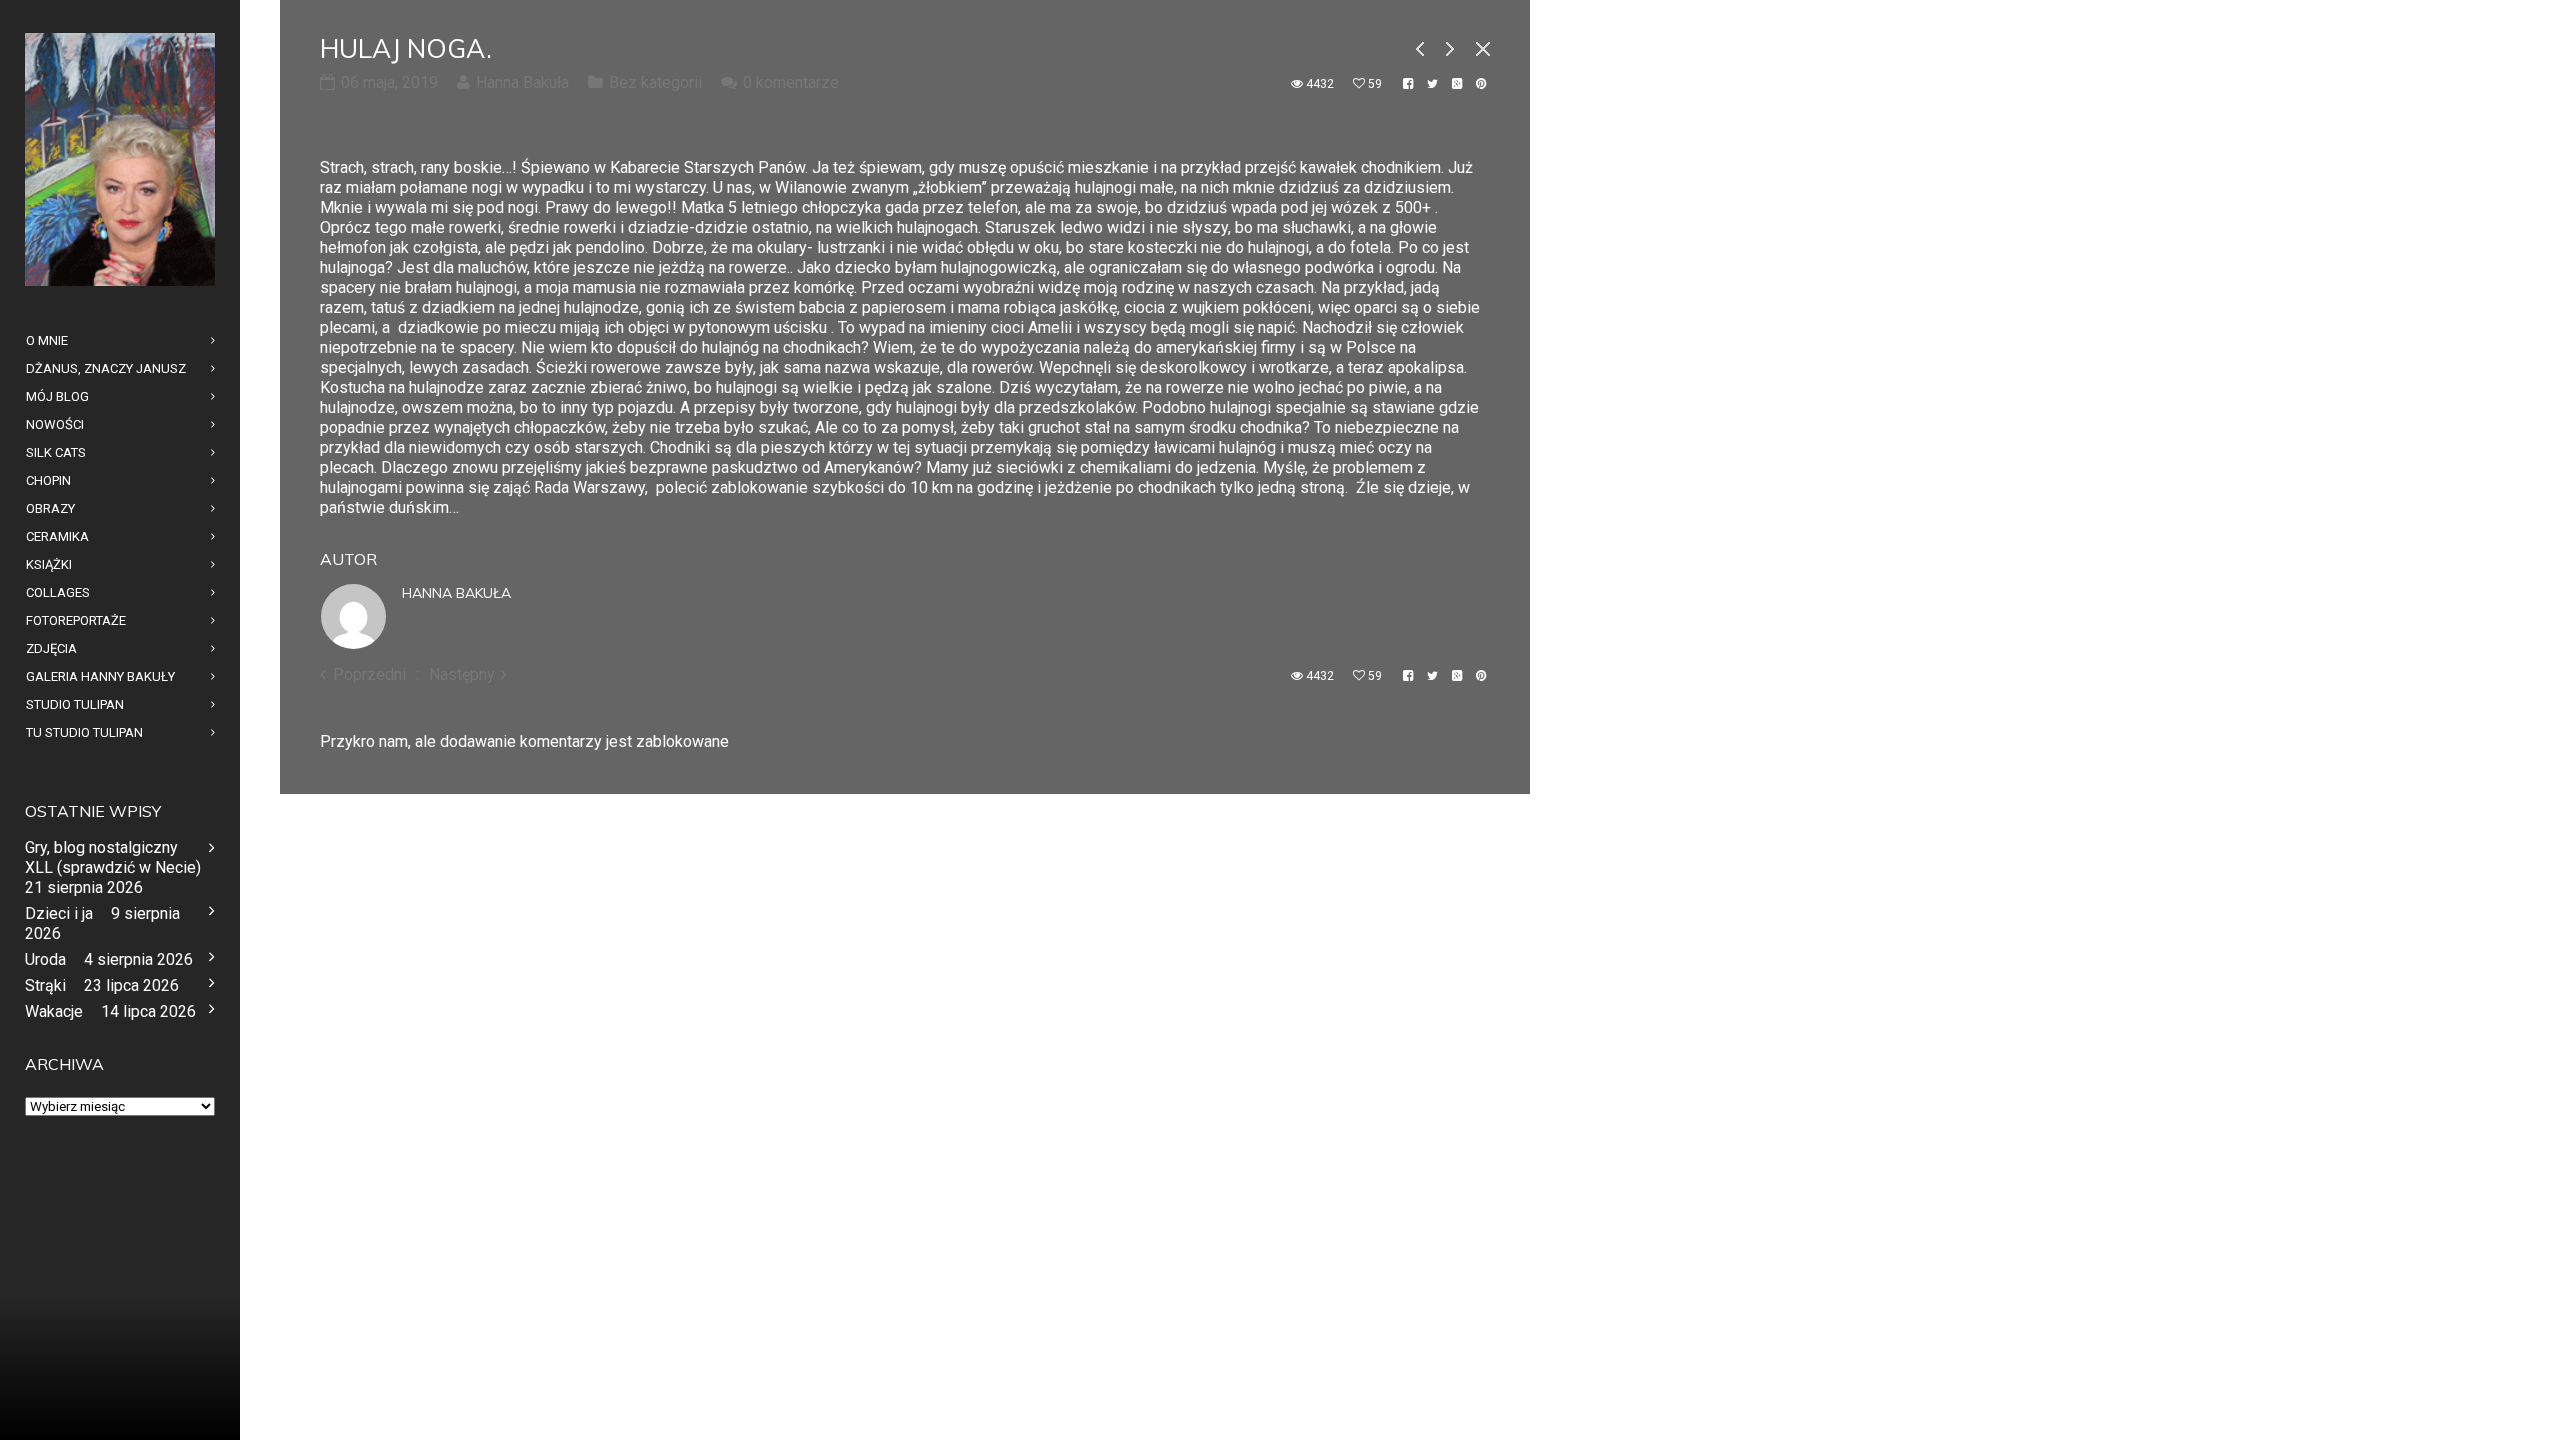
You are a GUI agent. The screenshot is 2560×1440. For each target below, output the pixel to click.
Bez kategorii (655, 82)
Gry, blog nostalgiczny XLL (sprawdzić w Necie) (113, 857)
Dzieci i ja (59, 913)
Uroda (45, 959)
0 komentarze (791, 82)
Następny (462, 674)
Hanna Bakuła (456, 593)
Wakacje (54, 1011)
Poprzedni (369, 674)
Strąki (45, 985)
